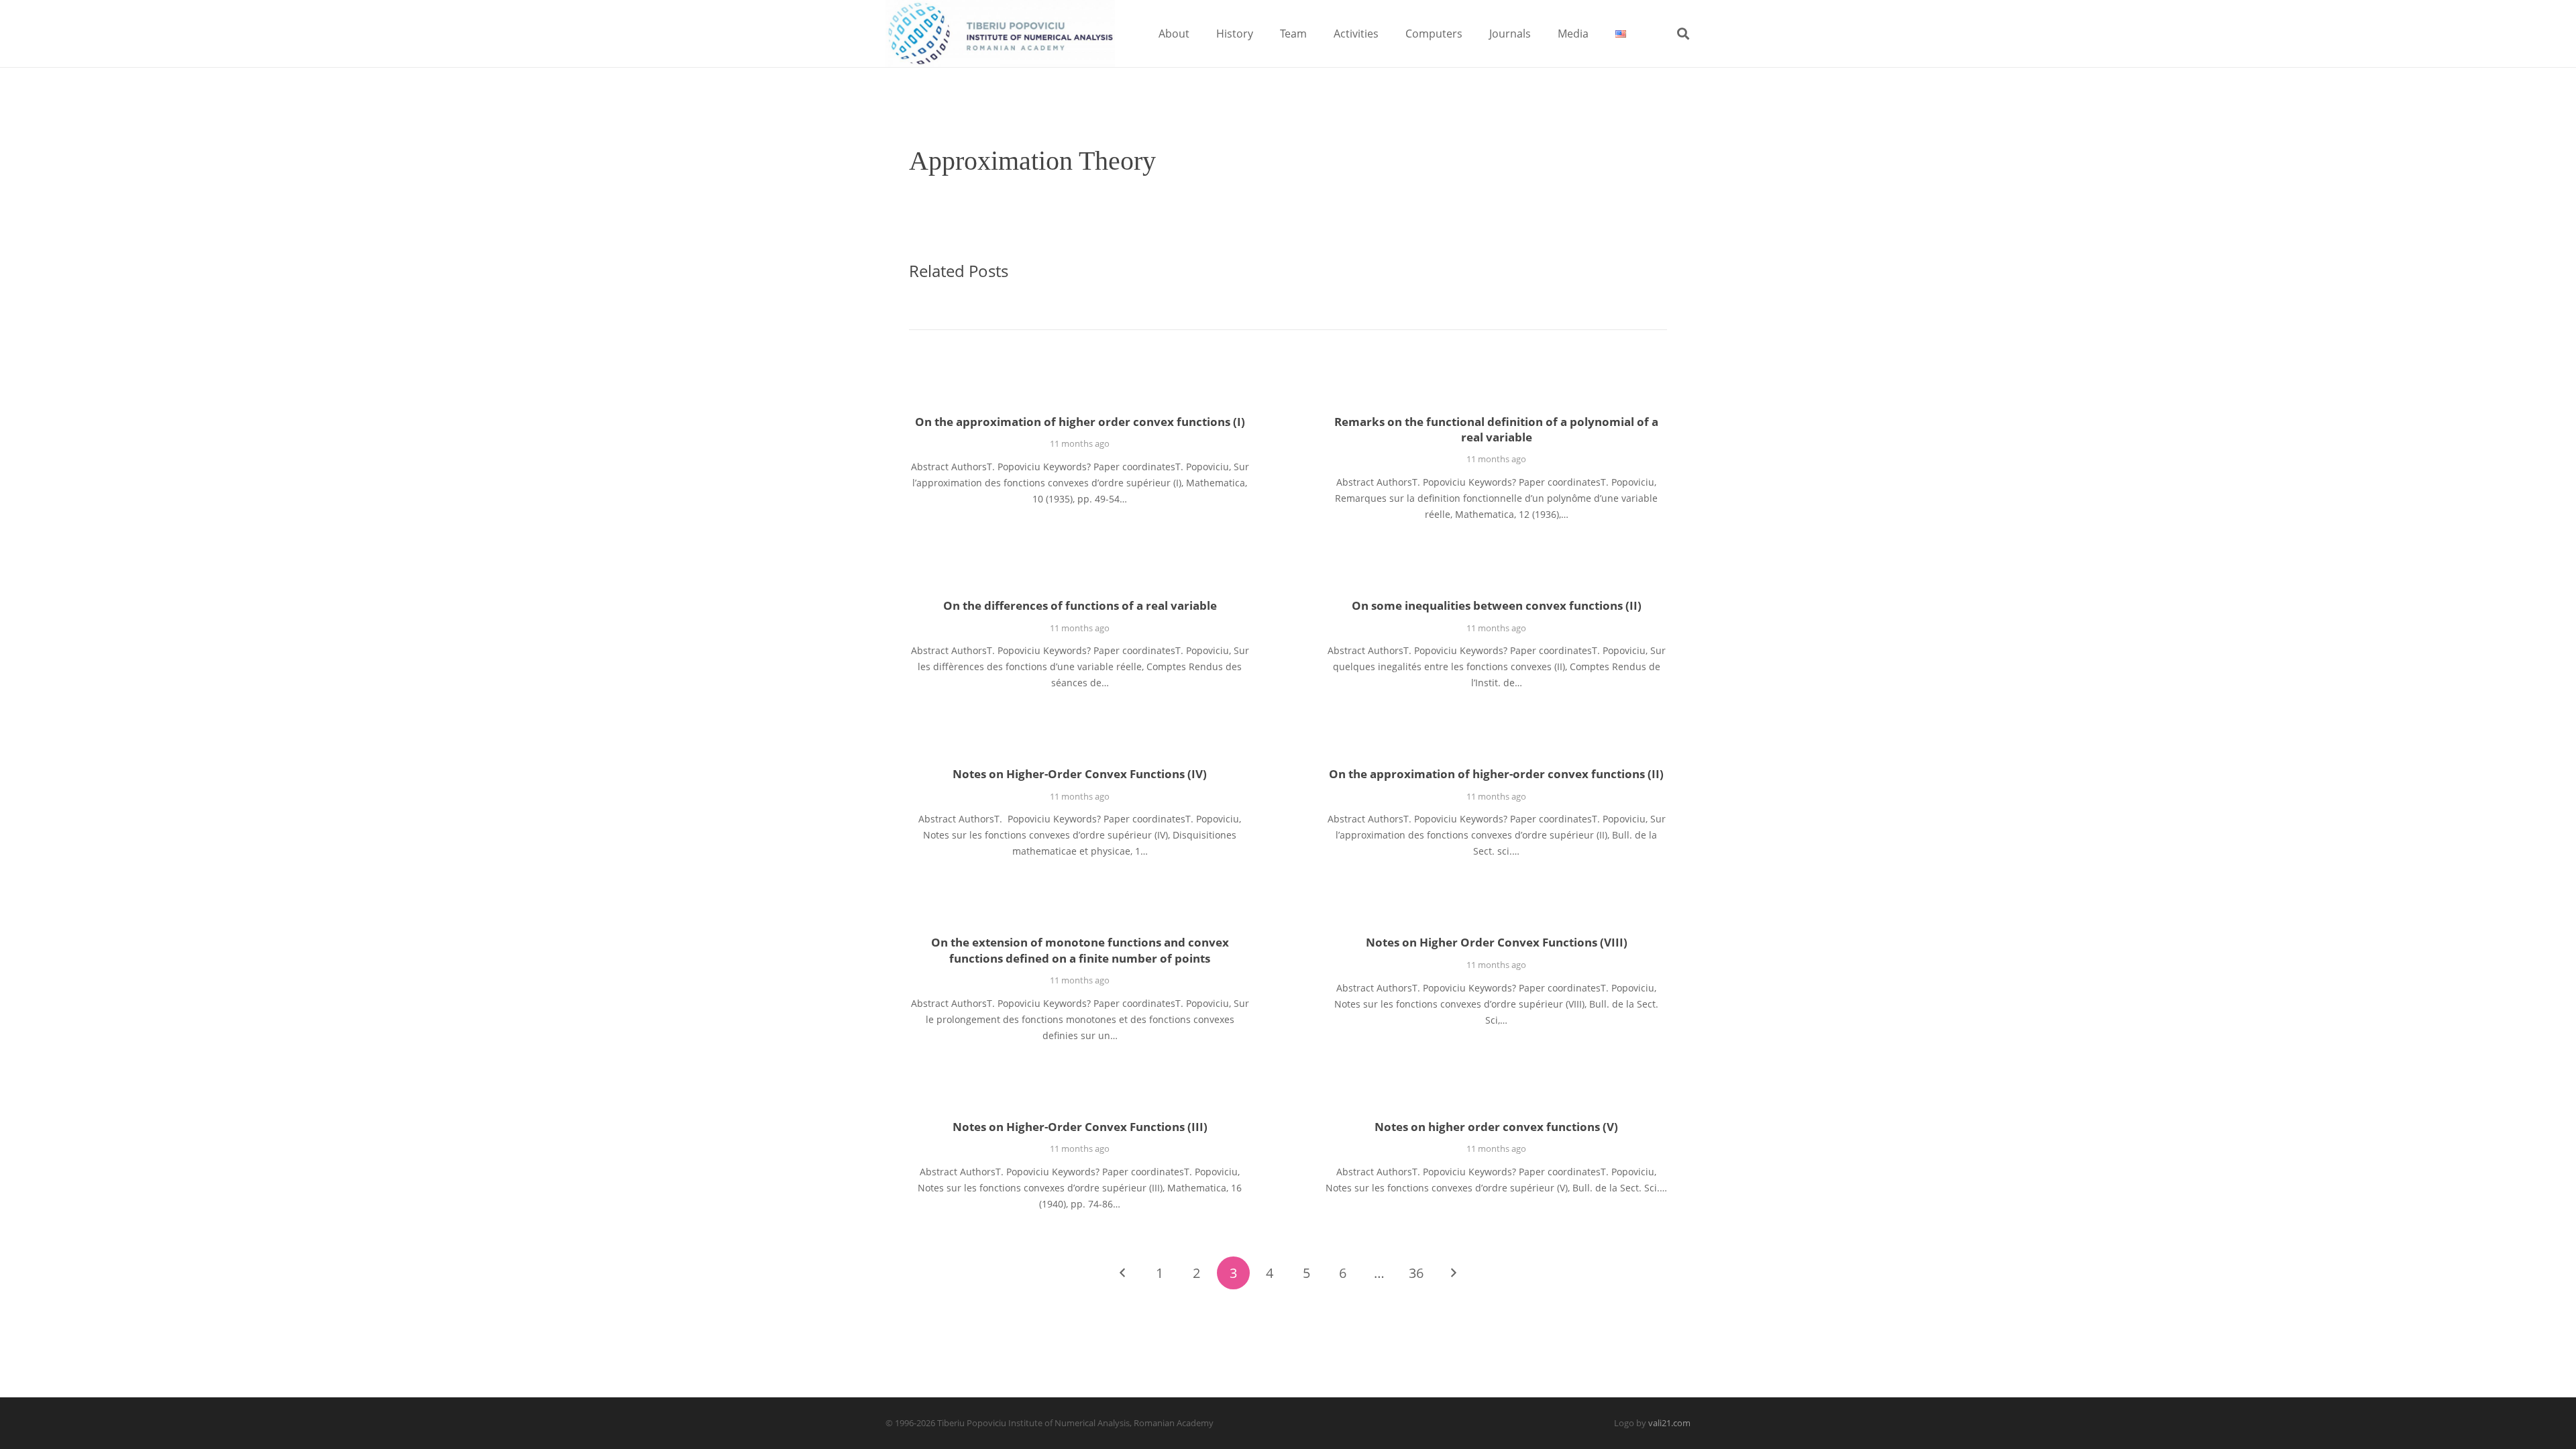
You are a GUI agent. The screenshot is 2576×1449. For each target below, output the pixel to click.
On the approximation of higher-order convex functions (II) (1496, 774)
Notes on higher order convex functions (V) (1496, 1127)
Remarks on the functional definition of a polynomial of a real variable (1496, 430)
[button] (1199, 33)
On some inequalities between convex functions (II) (1497, 605)
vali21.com (1669, 1423)
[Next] (1453, 1273)
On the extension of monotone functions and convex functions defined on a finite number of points (1080, 950)
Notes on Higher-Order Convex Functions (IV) (1080, 774)
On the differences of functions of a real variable (1080, 605)
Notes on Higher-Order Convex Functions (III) (1080, 1127)
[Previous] (1123, 1273)
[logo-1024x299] (1000, 34)
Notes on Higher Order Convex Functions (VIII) (1497, 942)
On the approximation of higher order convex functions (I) (1080, 422)
